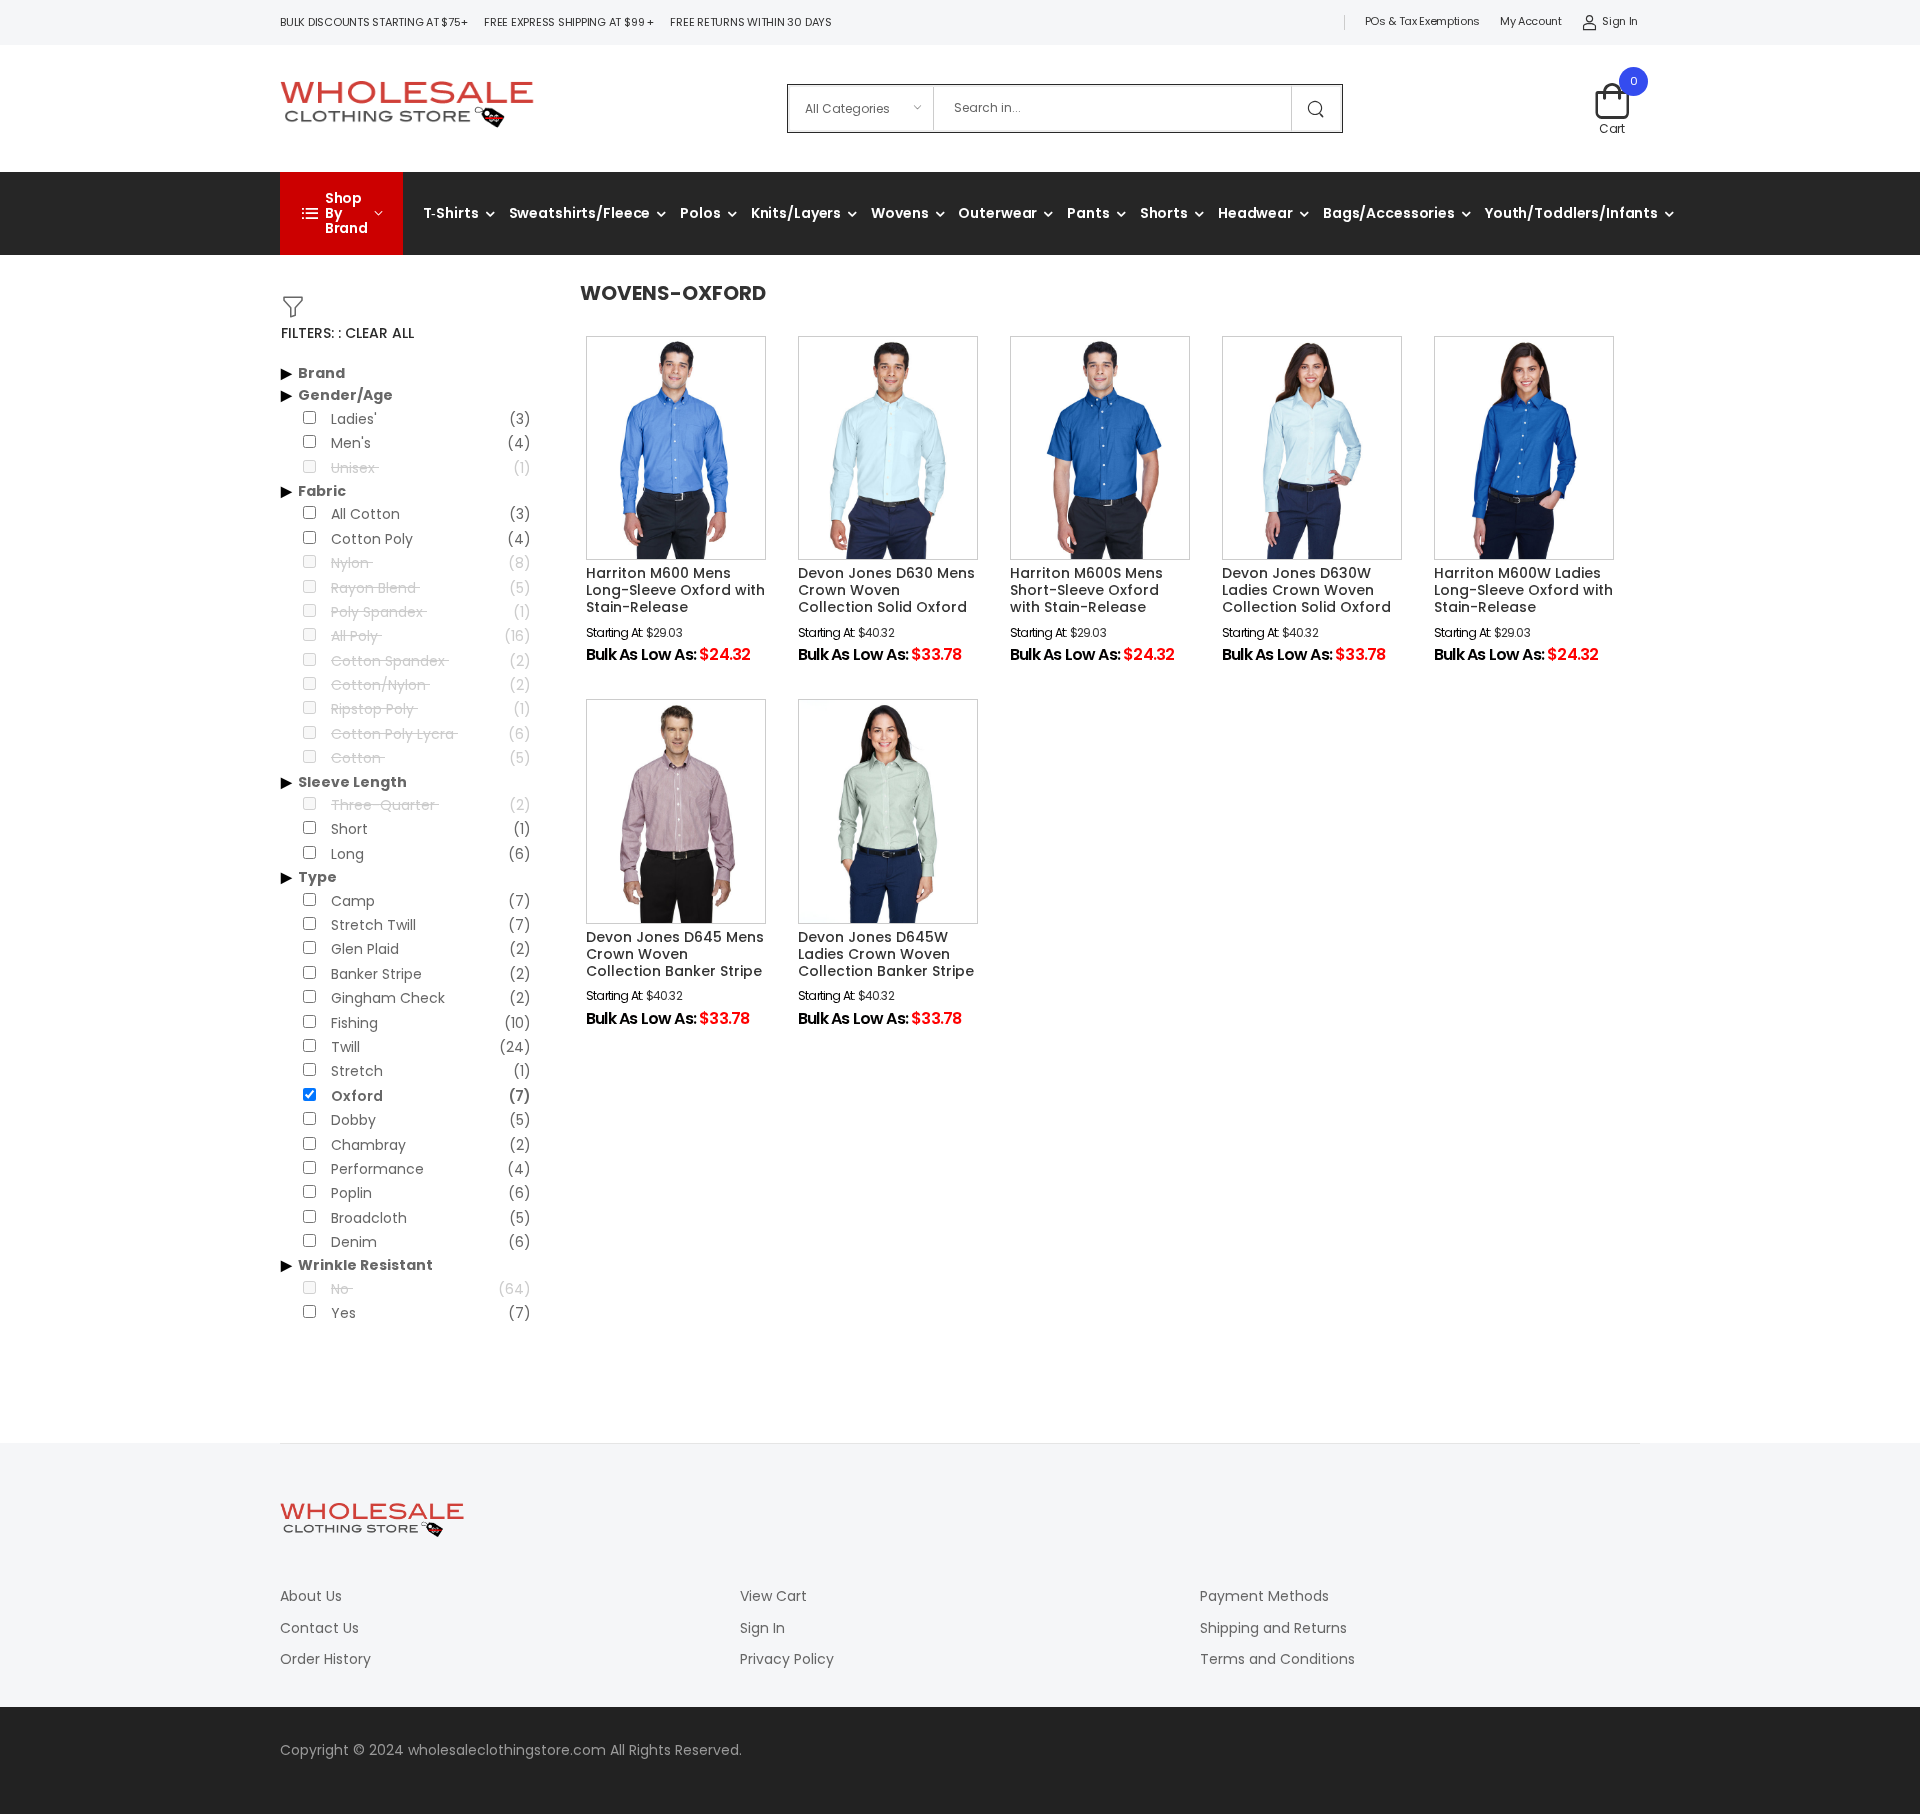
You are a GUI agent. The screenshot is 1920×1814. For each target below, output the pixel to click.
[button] (341, 213)
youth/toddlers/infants (1571, 213)
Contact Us (319, 1628)
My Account (1531, 21)
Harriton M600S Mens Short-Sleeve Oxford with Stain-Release (1086, 590)
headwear (1255, 213)
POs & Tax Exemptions (1422, 21)
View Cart (773, 1596)
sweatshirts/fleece (580, 213)
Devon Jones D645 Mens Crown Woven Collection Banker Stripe (675, 954)
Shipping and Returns (1273, 1628)
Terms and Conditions (1277, 1659)
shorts (1164, 213)
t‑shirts (451, 213)
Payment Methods (1264, 1596)
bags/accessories (1389, 213)
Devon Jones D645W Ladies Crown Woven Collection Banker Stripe (886, 954)
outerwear (997, 213)
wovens (899, 213)
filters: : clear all (347, 333)
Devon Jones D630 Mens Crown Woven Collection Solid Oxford (886, 590)
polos (700, 213)
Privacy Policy (787, 1659)
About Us (311, 1596)
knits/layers (796, 213)
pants (1088, 213)
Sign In (1620, 21)
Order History (325, 1659)
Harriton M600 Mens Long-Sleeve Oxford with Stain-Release (675, 590)
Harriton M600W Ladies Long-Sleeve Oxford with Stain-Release (1523, 590)
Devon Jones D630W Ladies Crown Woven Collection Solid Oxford (1306, 590)
